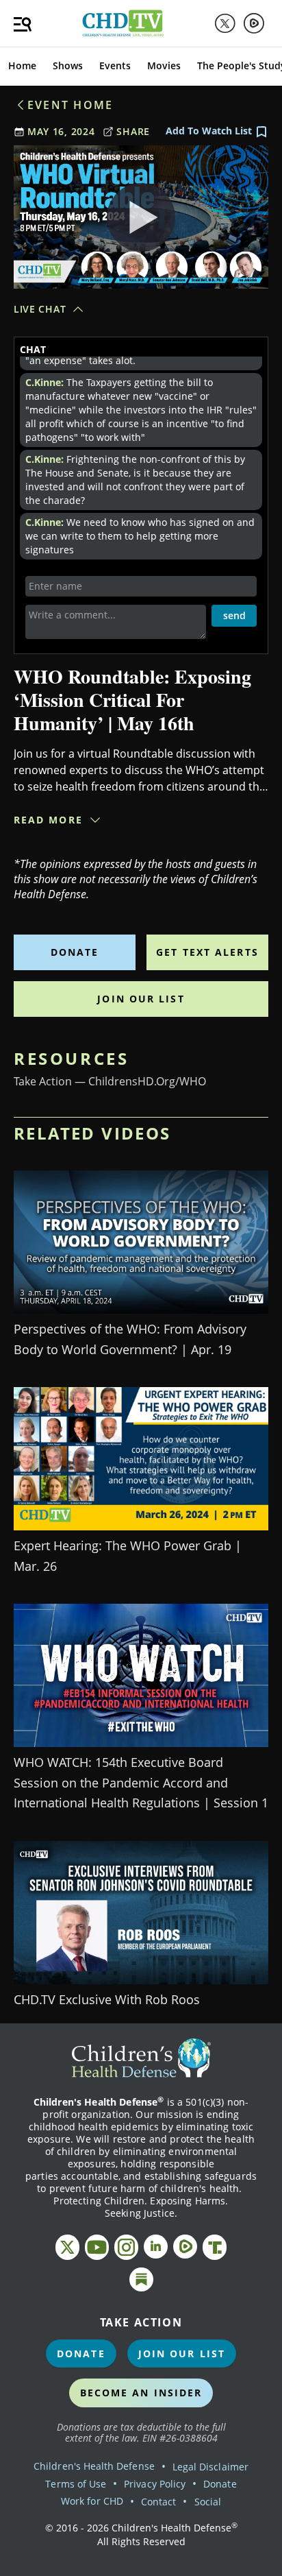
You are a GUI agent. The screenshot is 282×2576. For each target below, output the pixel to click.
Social (208, 2502)
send (234, 615)
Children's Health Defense (94, 2466)
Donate (75, 952)
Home (22, 65)
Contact (158, 2502)
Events (115, 65)
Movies (164, 65)
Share (133, 131)
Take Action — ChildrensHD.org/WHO (110, 1081)
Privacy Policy (155, 2484)
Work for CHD (92, 2501)
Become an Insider (141, 2393)
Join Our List (141, 999)
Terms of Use (76, 2484)
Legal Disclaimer (210, 2467)
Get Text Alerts (207, 952)
